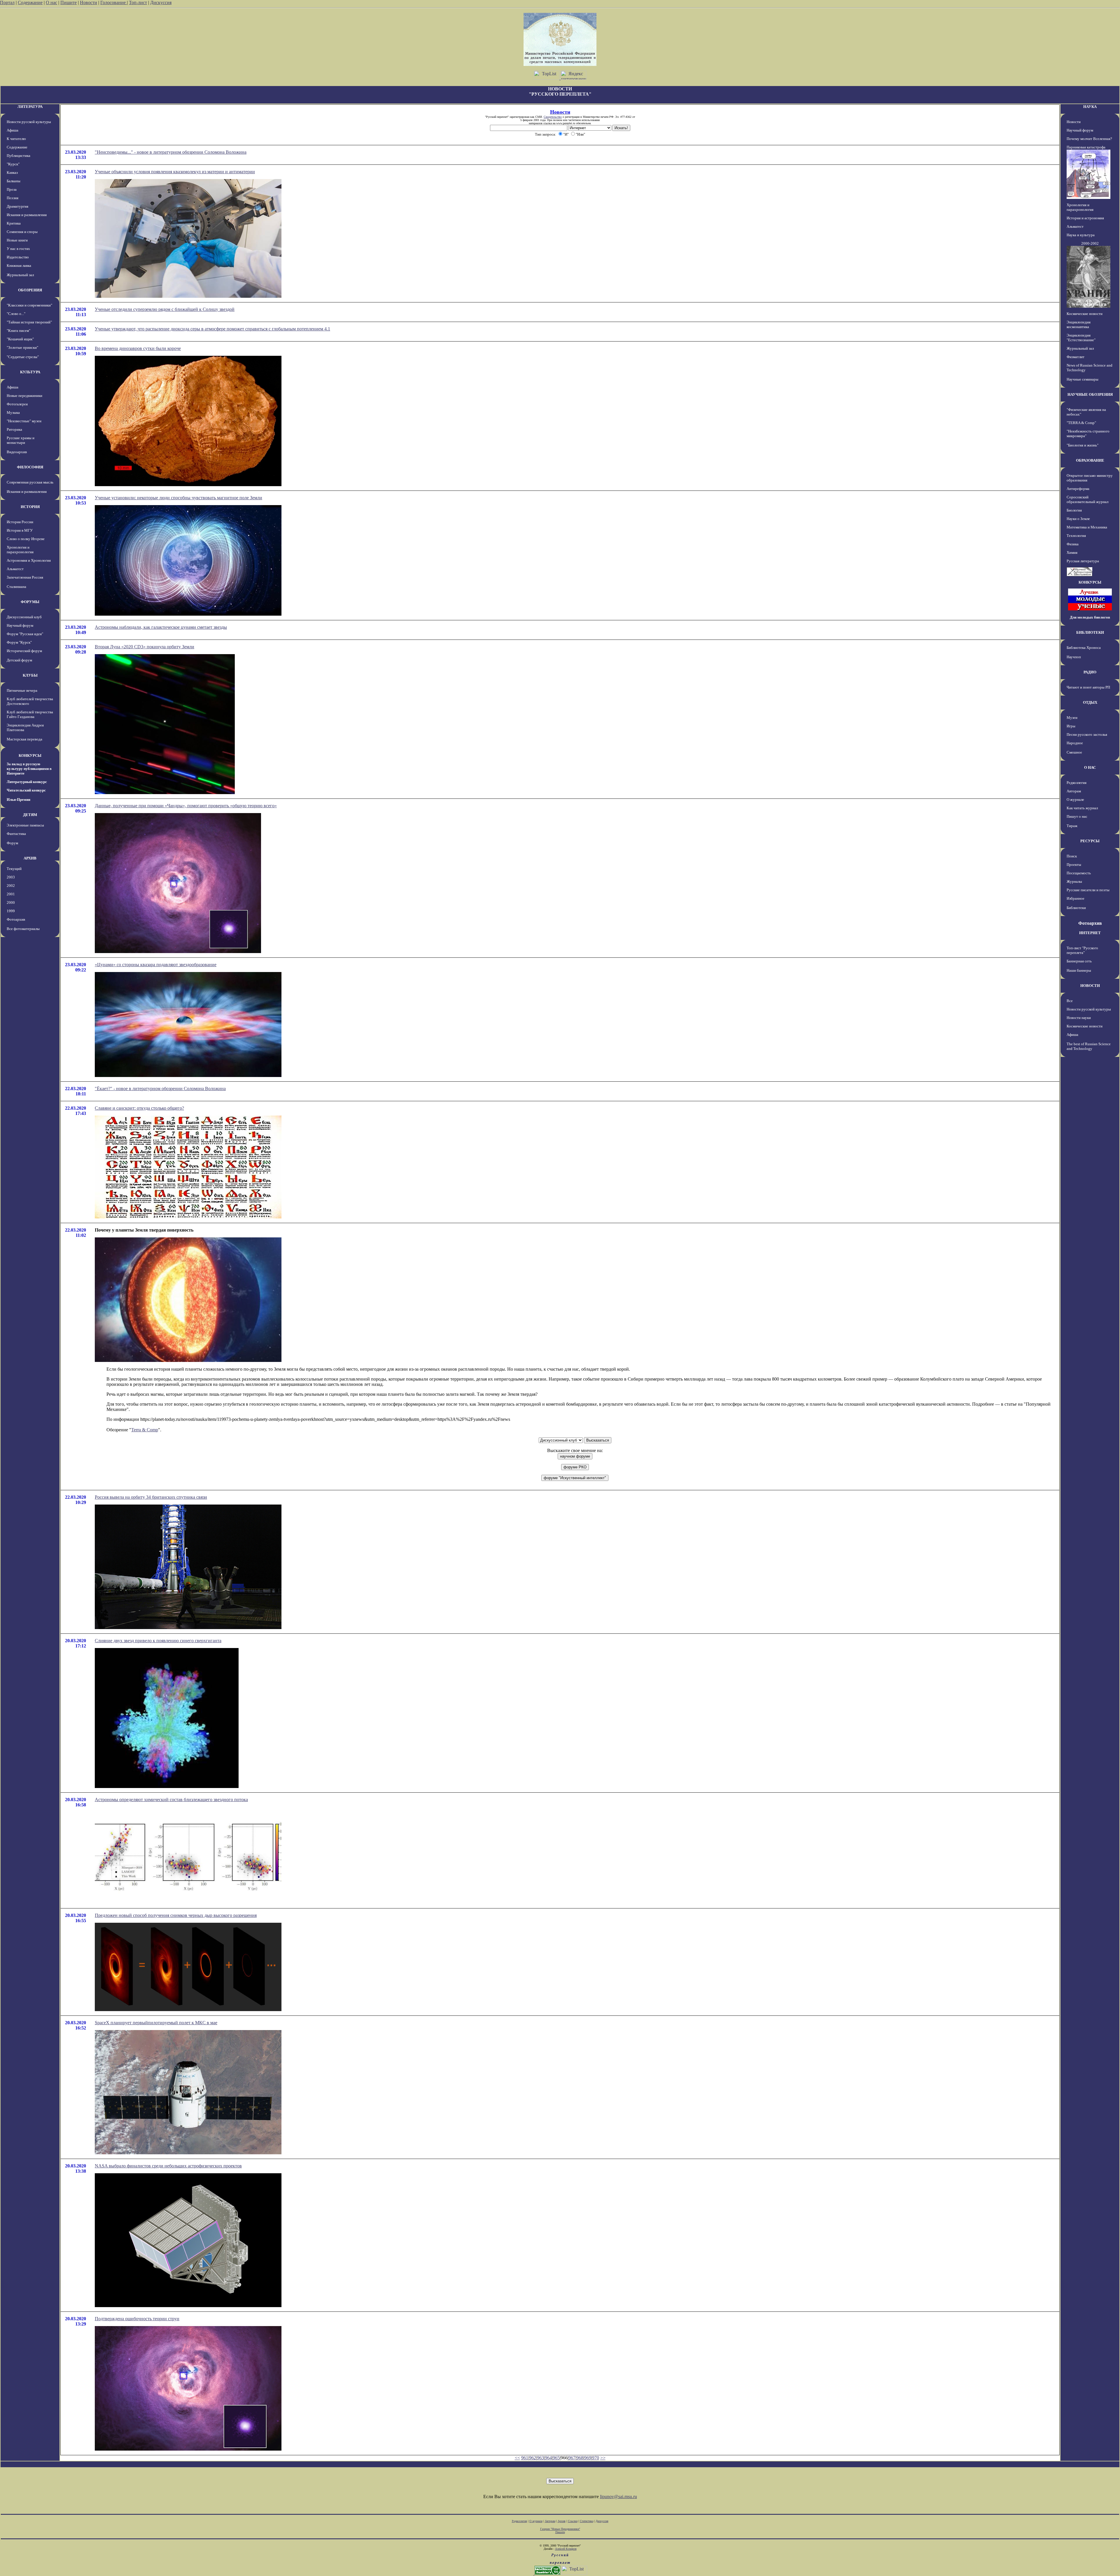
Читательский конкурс (26, 790)
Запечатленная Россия (25, 577)
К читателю (16, 139)
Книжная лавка (19, 266)
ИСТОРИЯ (30, 507)
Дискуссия (161, 2)
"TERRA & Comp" (1081, 423)
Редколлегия (1077, 783)
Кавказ (12, 173)
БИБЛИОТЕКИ (1090, 632)
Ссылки (573, 2521)
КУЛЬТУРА (30, 372)
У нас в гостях (18, 249)
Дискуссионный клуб (24, 617)
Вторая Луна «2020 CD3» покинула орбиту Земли (145, 647)
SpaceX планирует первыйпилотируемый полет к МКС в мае (156, 2023)
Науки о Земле (1078, 519)
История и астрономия (1085, 218)
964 (548, 2458)
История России (20, 522)
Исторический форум (24, 651)
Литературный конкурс (27, 782)
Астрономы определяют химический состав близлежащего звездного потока (171, 1800)
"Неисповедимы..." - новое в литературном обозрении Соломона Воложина (171, 152)
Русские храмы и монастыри (21, 440)
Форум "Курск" (19, 642)
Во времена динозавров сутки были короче (138, 348)
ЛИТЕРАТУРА (30, 107)
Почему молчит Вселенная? (1089, 139)
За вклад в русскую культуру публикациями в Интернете (29, 769)
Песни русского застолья (1087, 734)
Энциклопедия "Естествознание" (1081, 338)
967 (572, 2458)
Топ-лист (138, 2)
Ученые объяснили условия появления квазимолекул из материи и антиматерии (175, 172)
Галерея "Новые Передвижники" (560, 2529)
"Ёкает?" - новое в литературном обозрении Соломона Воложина (160, 1089)
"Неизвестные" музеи (24, 421)
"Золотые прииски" (22, 347)
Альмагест (15, 569)
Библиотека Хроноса (1084, 648)
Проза (12, 189)
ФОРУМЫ (30, 602)
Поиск (1072, 856)
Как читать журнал (1082, 808)
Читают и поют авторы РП (1088, 687)
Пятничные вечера (22, 690)
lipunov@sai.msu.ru (618, 2497)
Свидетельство (553, 117)
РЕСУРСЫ (1090, 841)
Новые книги (17, 240)
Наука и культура (1081, 235)
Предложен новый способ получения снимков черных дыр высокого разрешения (176, 1915)
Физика (1073, 544)
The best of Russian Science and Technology (1089, 1046)
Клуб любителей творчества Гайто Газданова (30, 714)
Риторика (14, 429)
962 (533, 2458)
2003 (11, 877)
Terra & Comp (145, 1430)
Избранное (1076, 898)
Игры (1071, 726)
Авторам (1074, 791)
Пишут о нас (1077, 816)
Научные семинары (1083, 379)
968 (580, 2458)
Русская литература (1083, 561)
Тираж (1072, 826)
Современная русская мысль (30, 482)
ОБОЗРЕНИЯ (30, 290)
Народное (1075, 743)
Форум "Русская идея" (25, 634)
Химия (1072, 552)
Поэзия (13, 198)
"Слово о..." (16, 314)
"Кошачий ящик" (20, 339)
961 (525, 2458)
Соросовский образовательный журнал (1087, 499)
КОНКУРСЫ (30, 755)
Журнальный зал (20, 275)
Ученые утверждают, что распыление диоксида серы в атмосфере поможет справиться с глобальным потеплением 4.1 (212, 329)
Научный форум (20, 625)
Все (1070, 1001)
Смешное (1074, 752)
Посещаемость (1079, 873)
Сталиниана (16, 587)
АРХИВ (30, 858)
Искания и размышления (27, 215)
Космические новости (1085, 314)
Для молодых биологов (1090, 617)
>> (603, 2458)
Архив (562, 2521)
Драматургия (17, 206)
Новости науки (1079, 1018)
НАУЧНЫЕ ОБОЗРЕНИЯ (1090, 394)
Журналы (1074, 881)
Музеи (1072, 718)
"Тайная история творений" (29, 322)
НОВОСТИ (1090, 986)
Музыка (13, 413)
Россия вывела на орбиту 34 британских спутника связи (151, 1497)
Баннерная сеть (1079, 961)
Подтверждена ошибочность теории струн (137, 2319)
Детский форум (19, 660)
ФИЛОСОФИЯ (30, 467)
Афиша (13, 130)
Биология (1074, 510)
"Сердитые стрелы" (23, 357)
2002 (11, 886)
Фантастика (16, 834)
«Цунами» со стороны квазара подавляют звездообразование (156, 965)
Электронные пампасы (25, 825)
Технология (1076, 536)
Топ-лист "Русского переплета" (1082, 950)
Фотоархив (16, 919)
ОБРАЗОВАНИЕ (1090, 460)
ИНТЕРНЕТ (1090, 933)
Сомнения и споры (22, 232)
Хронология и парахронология (20, 550)
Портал (7, 2)
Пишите (69, 2)
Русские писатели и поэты (1088, 890)
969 (588, 2458)
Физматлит (1076, 357)
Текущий (14, 869)
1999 (11, 911)
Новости (89, 2)
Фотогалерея (17, 404)
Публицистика (19, 156)
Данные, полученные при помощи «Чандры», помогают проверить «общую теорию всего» (186, 806)
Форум (12, 843)
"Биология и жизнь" (1083, 445)
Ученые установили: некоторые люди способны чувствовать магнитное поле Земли (178, 498)
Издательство (18, 257)
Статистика (587, 2521)
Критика (14, 223)
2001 (11, 894)
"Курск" (13, 164)
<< (517, 2458)
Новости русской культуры (29, 122)
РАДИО (1090, 672)
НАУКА (1090, 107)
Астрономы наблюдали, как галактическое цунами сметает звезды (161, 627)
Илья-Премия (19, 800)
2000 (11, 902)
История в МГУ (20, 530)
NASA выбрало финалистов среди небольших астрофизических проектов (168, 2166)
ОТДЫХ (1090, 702)
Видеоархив (17, 452)
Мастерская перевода (24, 739)
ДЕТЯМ (30, 815)
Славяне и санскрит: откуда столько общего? (139, 1108)
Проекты (1074, 865)
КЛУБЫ (30, 675)
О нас (51, 2)
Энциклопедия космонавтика (1079, 324)
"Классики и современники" (29, 305)
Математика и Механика (1087, 527)
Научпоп (1074, 657)
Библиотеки (1076, 908)
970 (596, 2458)
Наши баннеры (1079, 970)
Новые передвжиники (24, 396)
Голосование (114, 2)
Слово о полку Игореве (26, 539)
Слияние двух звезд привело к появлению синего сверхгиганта (158, 1641)
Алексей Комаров (566, 2549)
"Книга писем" (19, 331)
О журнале (1075, 800)
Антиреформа (1078, 489)
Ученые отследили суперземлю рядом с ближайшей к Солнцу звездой (165, 309)
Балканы (14, 181)
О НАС (1090, 767)
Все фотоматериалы (23, 929)
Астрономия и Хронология (29, 560)
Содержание (30, 2)
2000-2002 (1090, 243)
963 (540, 2458)
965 (556, 2458)
